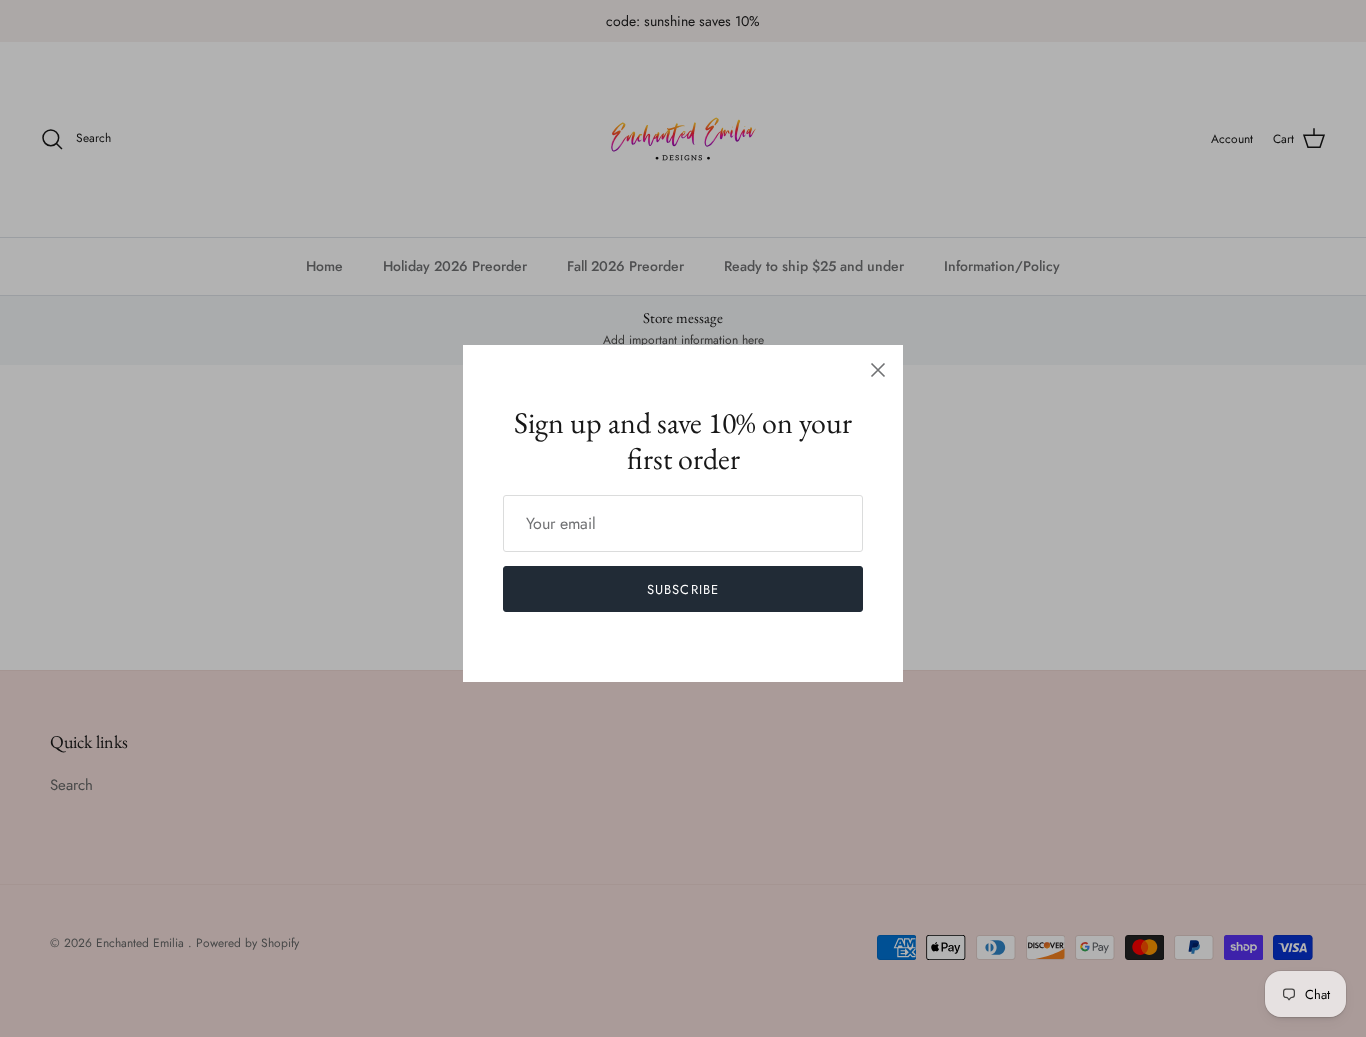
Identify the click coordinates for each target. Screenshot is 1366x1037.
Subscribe (682, 589)
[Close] (878, 370)
